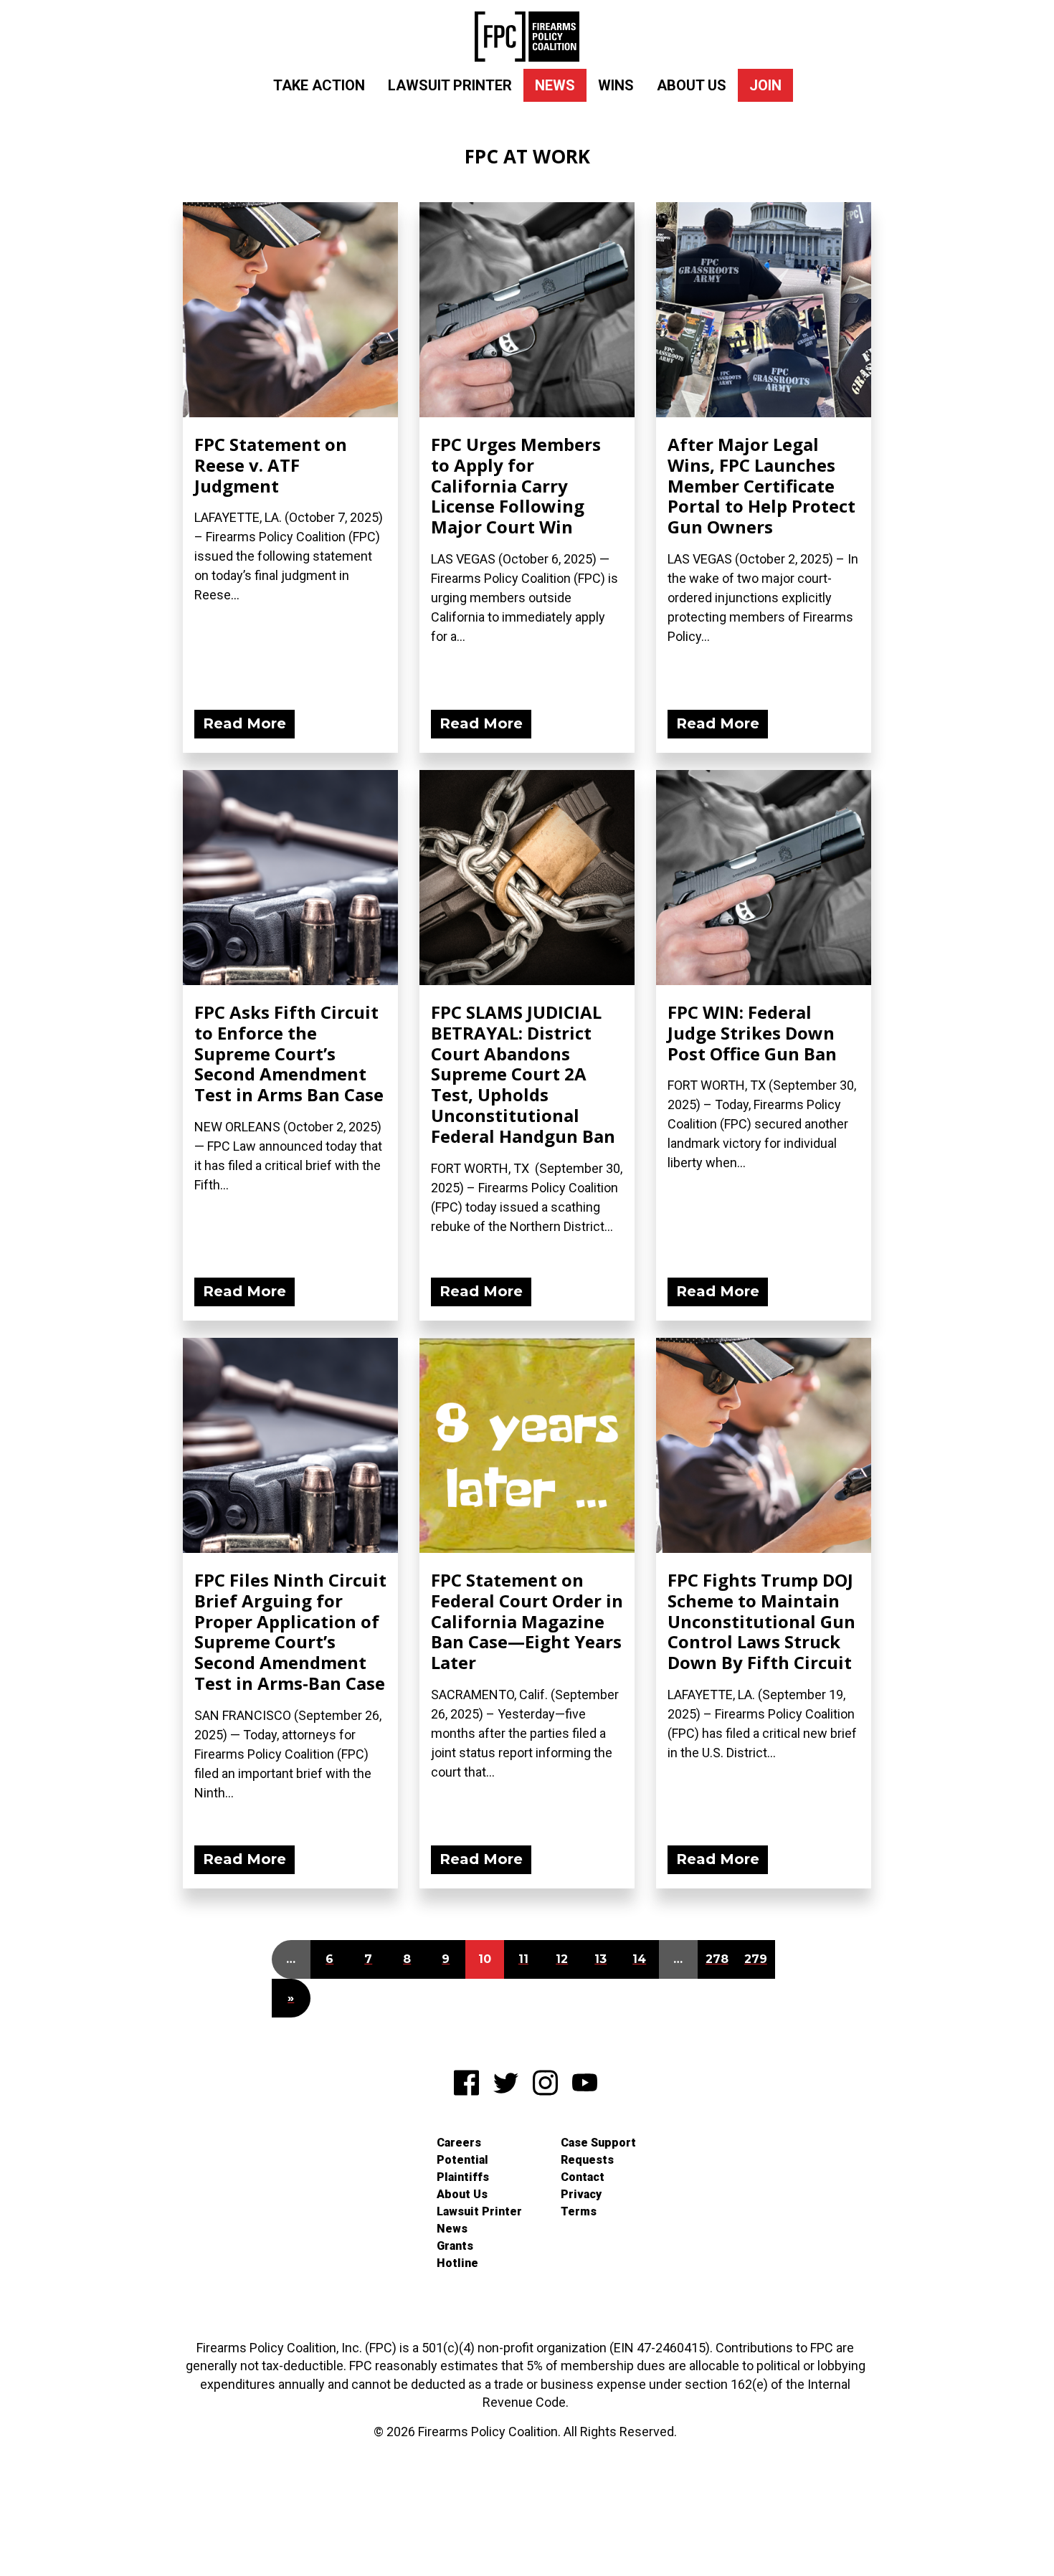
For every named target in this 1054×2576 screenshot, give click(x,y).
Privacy (581, 2194)
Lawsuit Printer (450, 85)
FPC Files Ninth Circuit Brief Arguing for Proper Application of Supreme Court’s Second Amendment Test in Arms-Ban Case (290, 1631)
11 (523, 1959)
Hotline (457, 2263)
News (555, 85)
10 (485, 1959)
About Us (692, 85)
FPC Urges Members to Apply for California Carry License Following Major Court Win (516, 485)
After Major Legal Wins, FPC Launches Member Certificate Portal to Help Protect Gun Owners (761, 485)
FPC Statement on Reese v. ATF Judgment (271, 465)
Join (765, 85)
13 (600, 1959)
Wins (616, 85)
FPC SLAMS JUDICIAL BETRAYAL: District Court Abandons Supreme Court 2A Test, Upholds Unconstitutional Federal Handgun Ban (523, 1074)
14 (639, 1959)
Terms (579, 2211)
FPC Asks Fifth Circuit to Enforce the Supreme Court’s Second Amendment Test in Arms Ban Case (289, 1053)
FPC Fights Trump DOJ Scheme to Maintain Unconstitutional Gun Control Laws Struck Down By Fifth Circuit (761, 1621)
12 (562, 1959)
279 (756, 1959)
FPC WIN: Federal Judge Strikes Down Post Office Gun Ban (752, 1033)
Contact (583, 2177)
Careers (459, 2143)
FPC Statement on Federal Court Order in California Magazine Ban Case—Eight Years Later (527, 1621)
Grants (455, 2246)
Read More (244, 723)
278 (717, 1959)
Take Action (319, 85)
